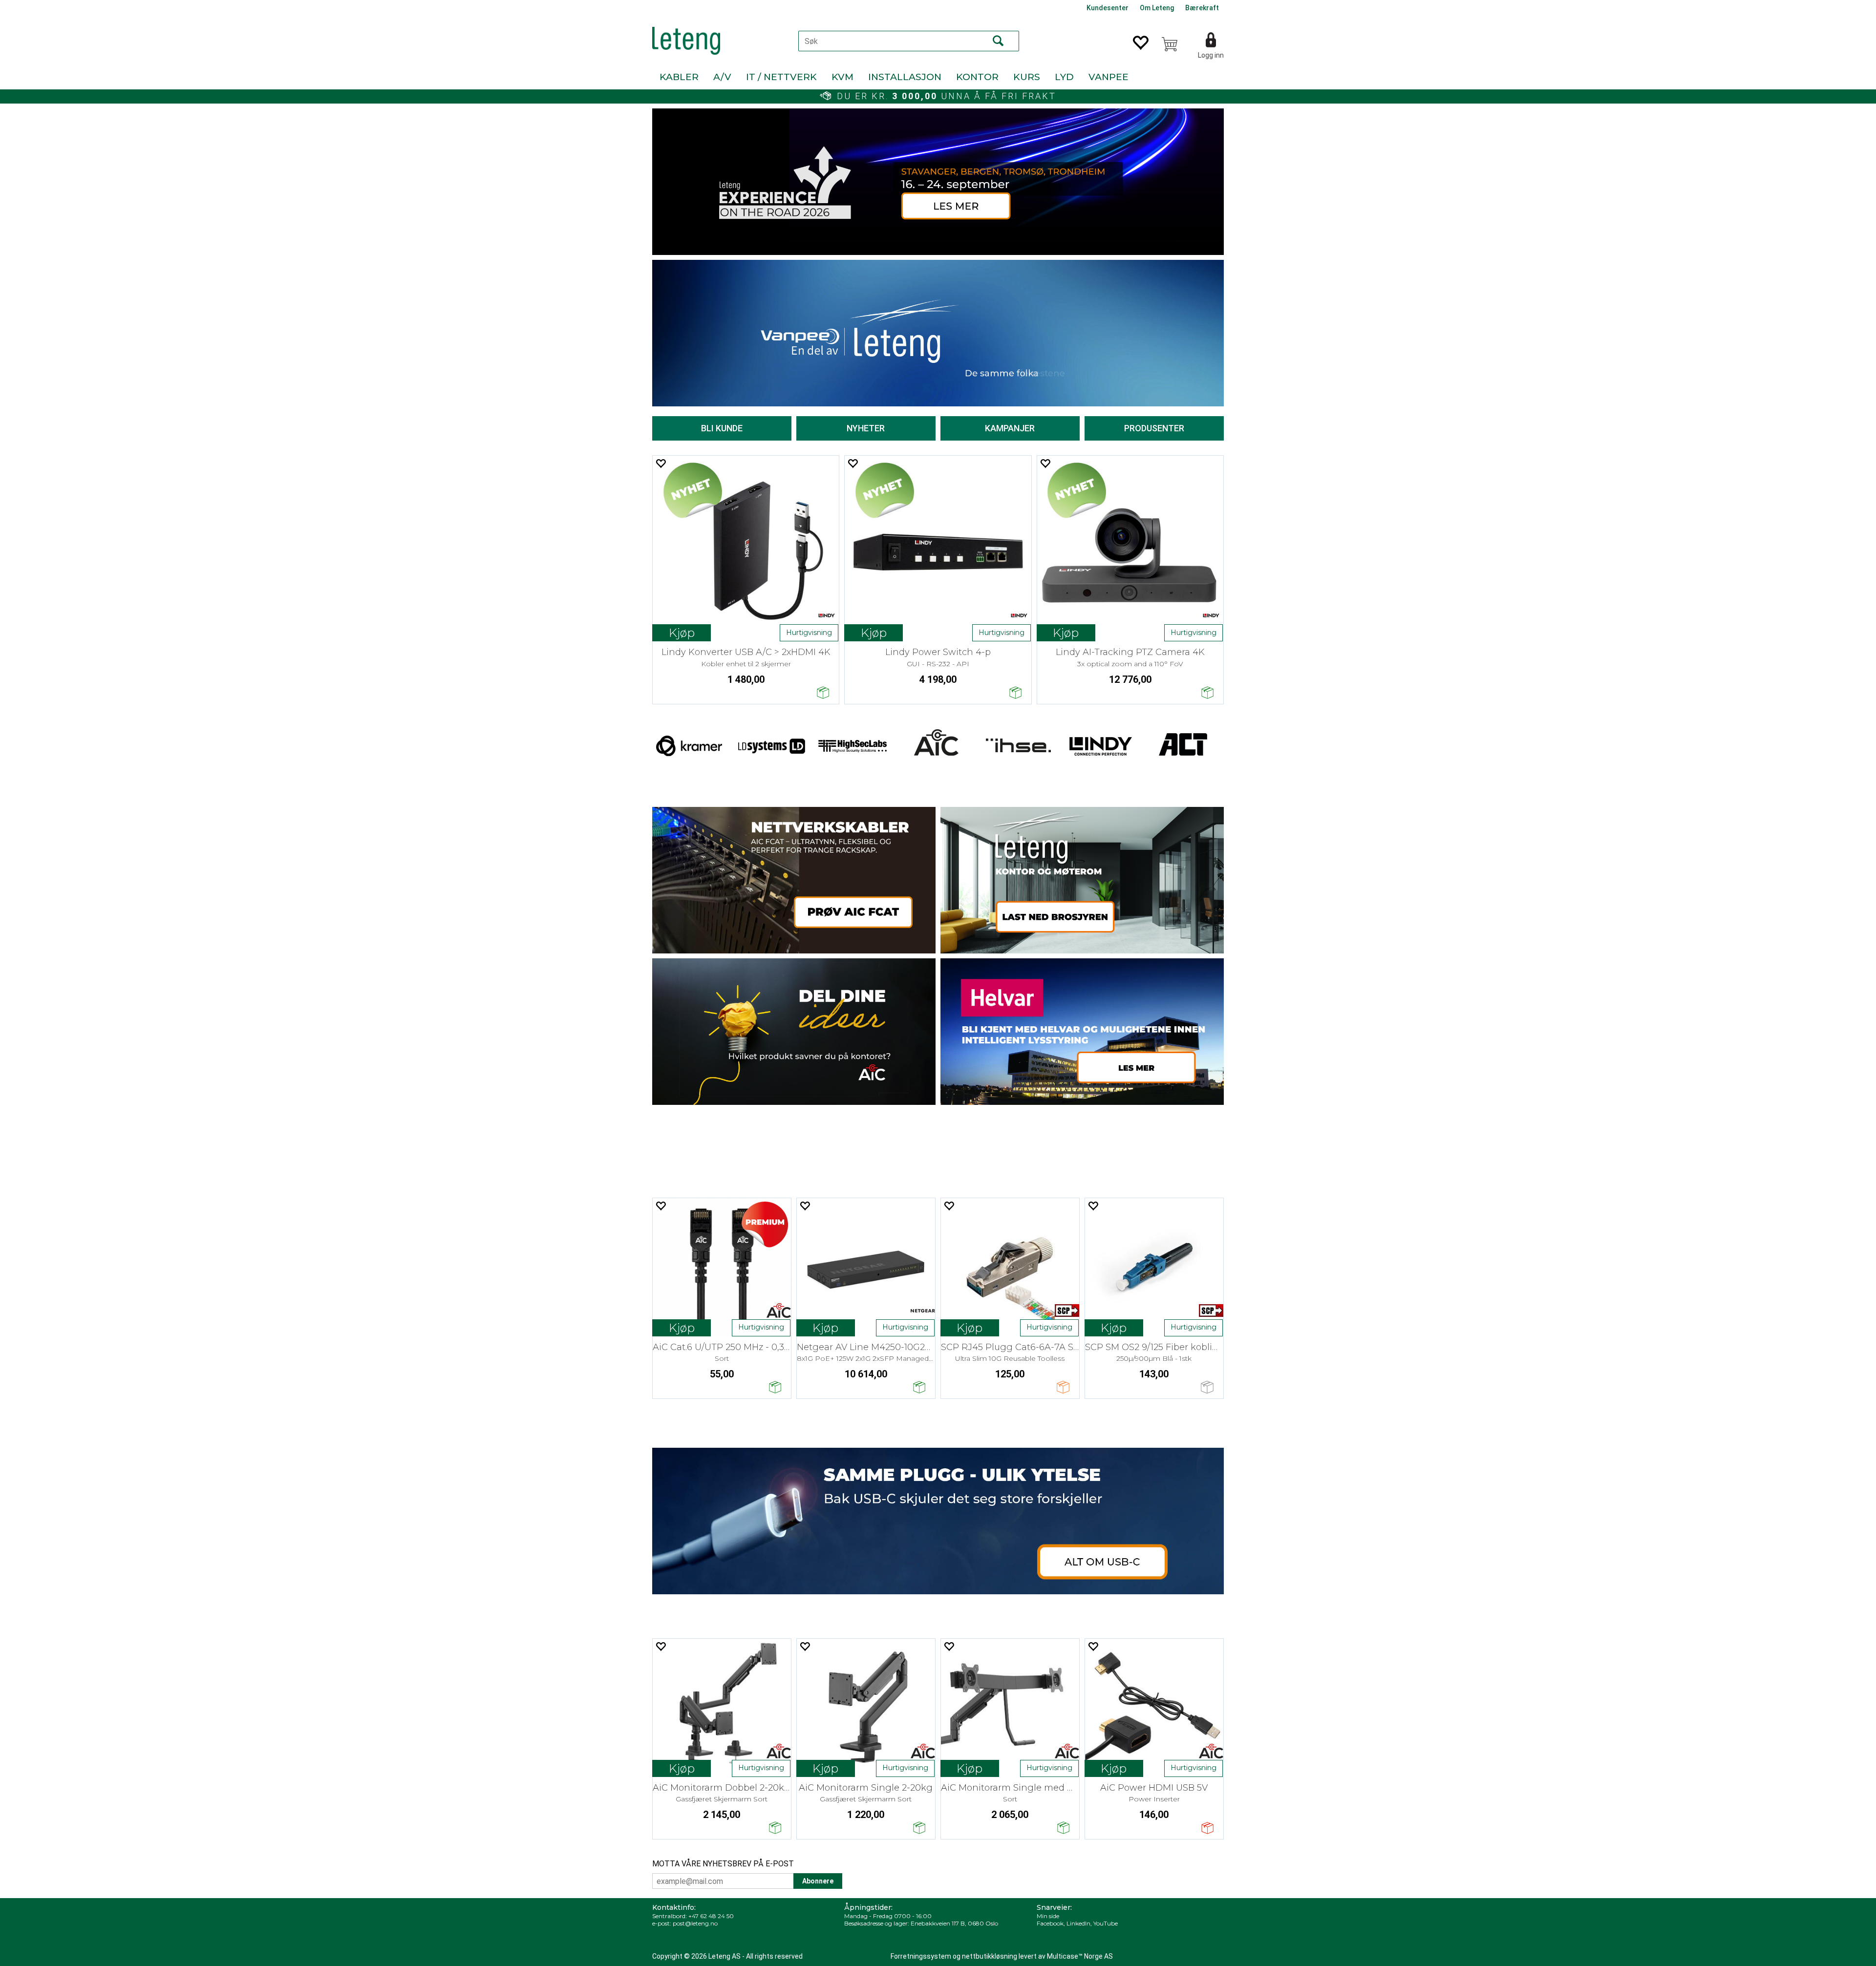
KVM (842, 77)
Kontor (977, 77)
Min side (1048, 1916)
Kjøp (682, 633)
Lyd (1064, 77)
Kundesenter (1108, 8)
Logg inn (1211, 55)
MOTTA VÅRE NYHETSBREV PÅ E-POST (723, 1864)
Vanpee (1109, 77)
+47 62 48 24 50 (711, 1916)
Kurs (1027, 77)
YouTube (1106, 1923)
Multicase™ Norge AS (1080, 1956)
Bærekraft (1202, 8)
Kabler (679, 77)
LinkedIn (1078, 1923)
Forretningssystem (921, 1956)
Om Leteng (1157, 8)
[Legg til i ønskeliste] (661, 463)
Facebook (1050, 1923)
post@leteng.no (695, 1923)
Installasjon (905, 77)
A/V (722, 77)
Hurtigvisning (809, 633)
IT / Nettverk (781, 77)
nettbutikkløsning (990, 1956)
